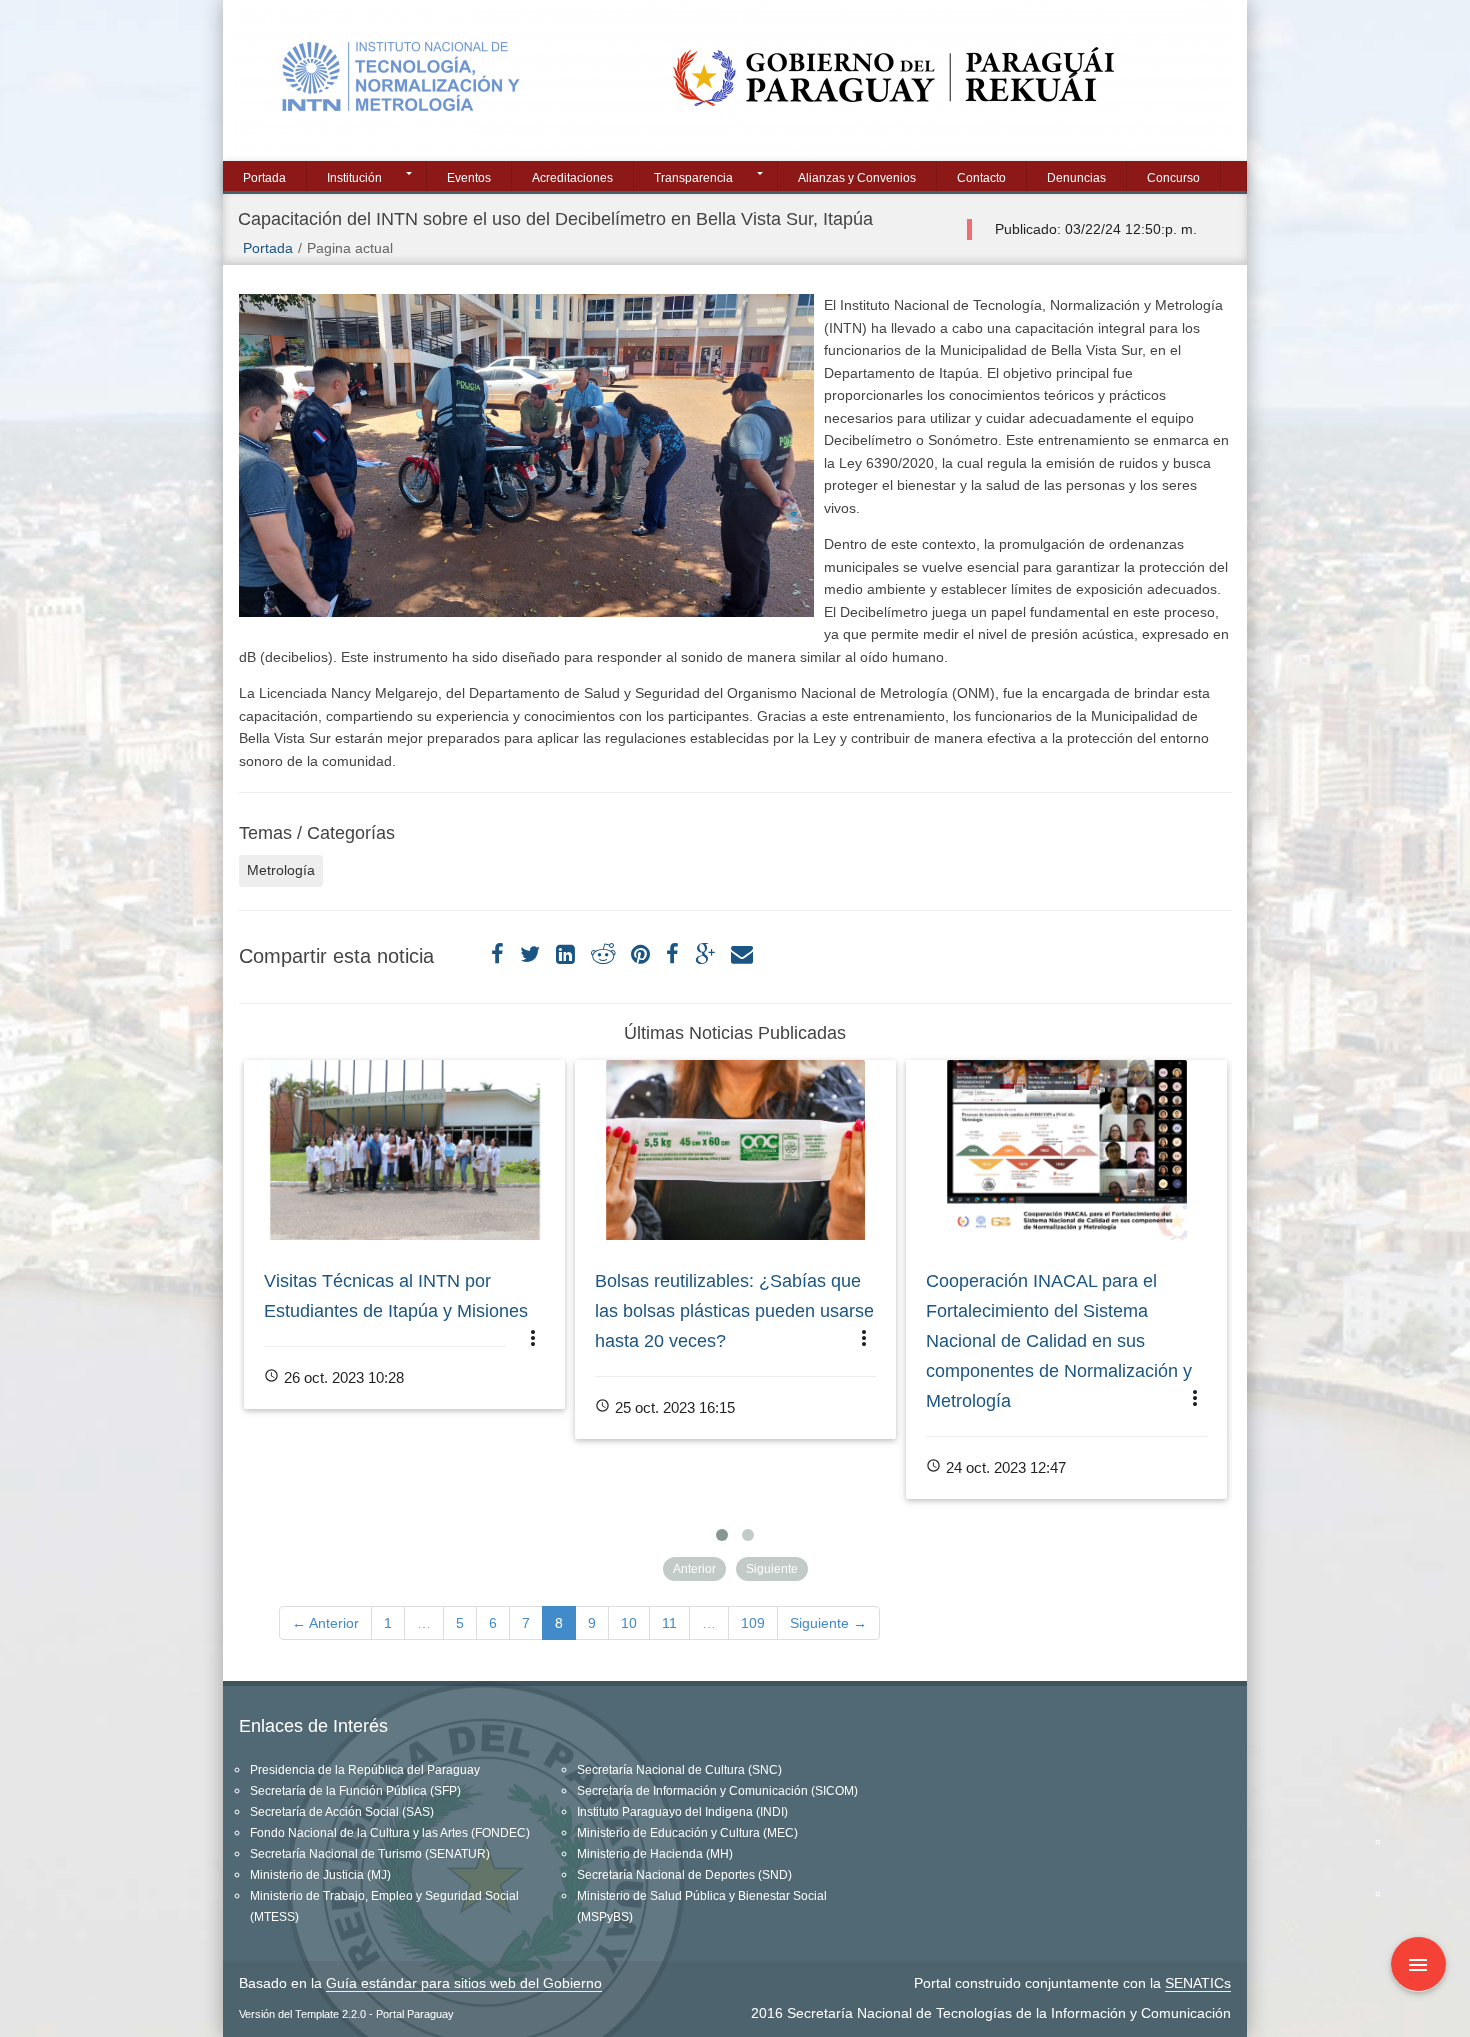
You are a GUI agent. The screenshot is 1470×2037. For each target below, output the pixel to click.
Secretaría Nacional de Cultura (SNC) (679, 1770)
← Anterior (325, 1623)
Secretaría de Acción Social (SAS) (342, 1812)
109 (753, 1623)
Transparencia (693, 178)
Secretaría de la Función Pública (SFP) (355, 1791)
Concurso (1173, 178)
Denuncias (1076, 178)
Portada (264, 178)
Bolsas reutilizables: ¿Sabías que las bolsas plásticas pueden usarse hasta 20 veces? (734, 1311)
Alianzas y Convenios (857, 178)
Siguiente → (828, 1623)
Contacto (981, 178)
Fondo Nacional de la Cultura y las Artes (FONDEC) (390, 1833)
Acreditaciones (572, 178)
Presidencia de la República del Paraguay (365, 1770)
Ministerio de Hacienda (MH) (655, 1854)
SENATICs (1198, 1983)
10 (629, 1623)
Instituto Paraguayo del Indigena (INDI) (682, 1812)
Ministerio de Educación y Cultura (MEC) (687, 1833)
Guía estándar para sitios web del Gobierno (464, 1983)
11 (669, 1623)
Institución (354, 178)
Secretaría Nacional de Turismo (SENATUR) (370, 1854)
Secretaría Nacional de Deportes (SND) (684, 1875)
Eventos (469, 178)
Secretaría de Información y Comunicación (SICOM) (717, 1791)
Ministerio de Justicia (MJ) (320, 1875)
